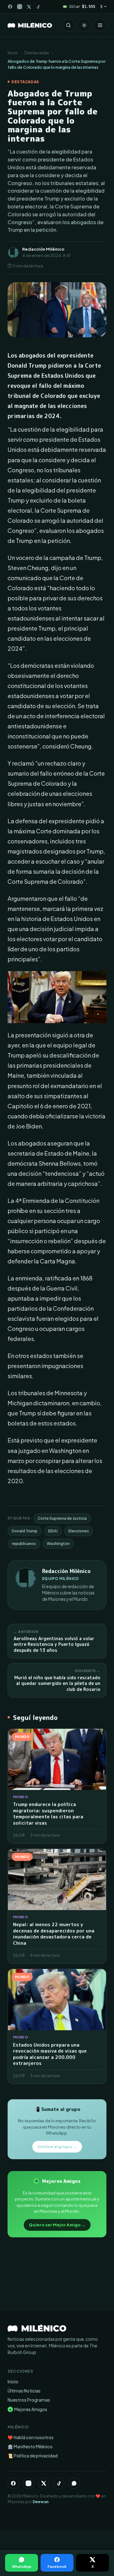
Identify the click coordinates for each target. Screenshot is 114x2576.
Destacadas (37, 53)
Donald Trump (25, 1531)
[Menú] (100, 25)
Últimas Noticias (24, 2391)
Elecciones (79, 1531)
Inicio (13, 53)
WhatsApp (22, 2566)
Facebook (57, 2566)
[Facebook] (10, 7)
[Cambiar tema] (84, 25)
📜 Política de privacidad (33, 2456)
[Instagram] (20, 7)
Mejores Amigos (28, 2409)
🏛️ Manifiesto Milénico (30, 2447)
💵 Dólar (79, 6)
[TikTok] (38, 7)
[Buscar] (68, 25)
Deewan (41, 2502)
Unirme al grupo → (57, 2147)
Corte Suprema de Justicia (62, 1518)
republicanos (24, 1544)
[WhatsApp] (74, 2483)
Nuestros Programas (29, 2400)
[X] (44, 2483)
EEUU (53, 1531)
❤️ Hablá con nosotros (31, 2437)
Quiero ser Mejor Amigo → (57, 2225)
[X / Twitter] (29, 7)
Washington (58, 1544)
